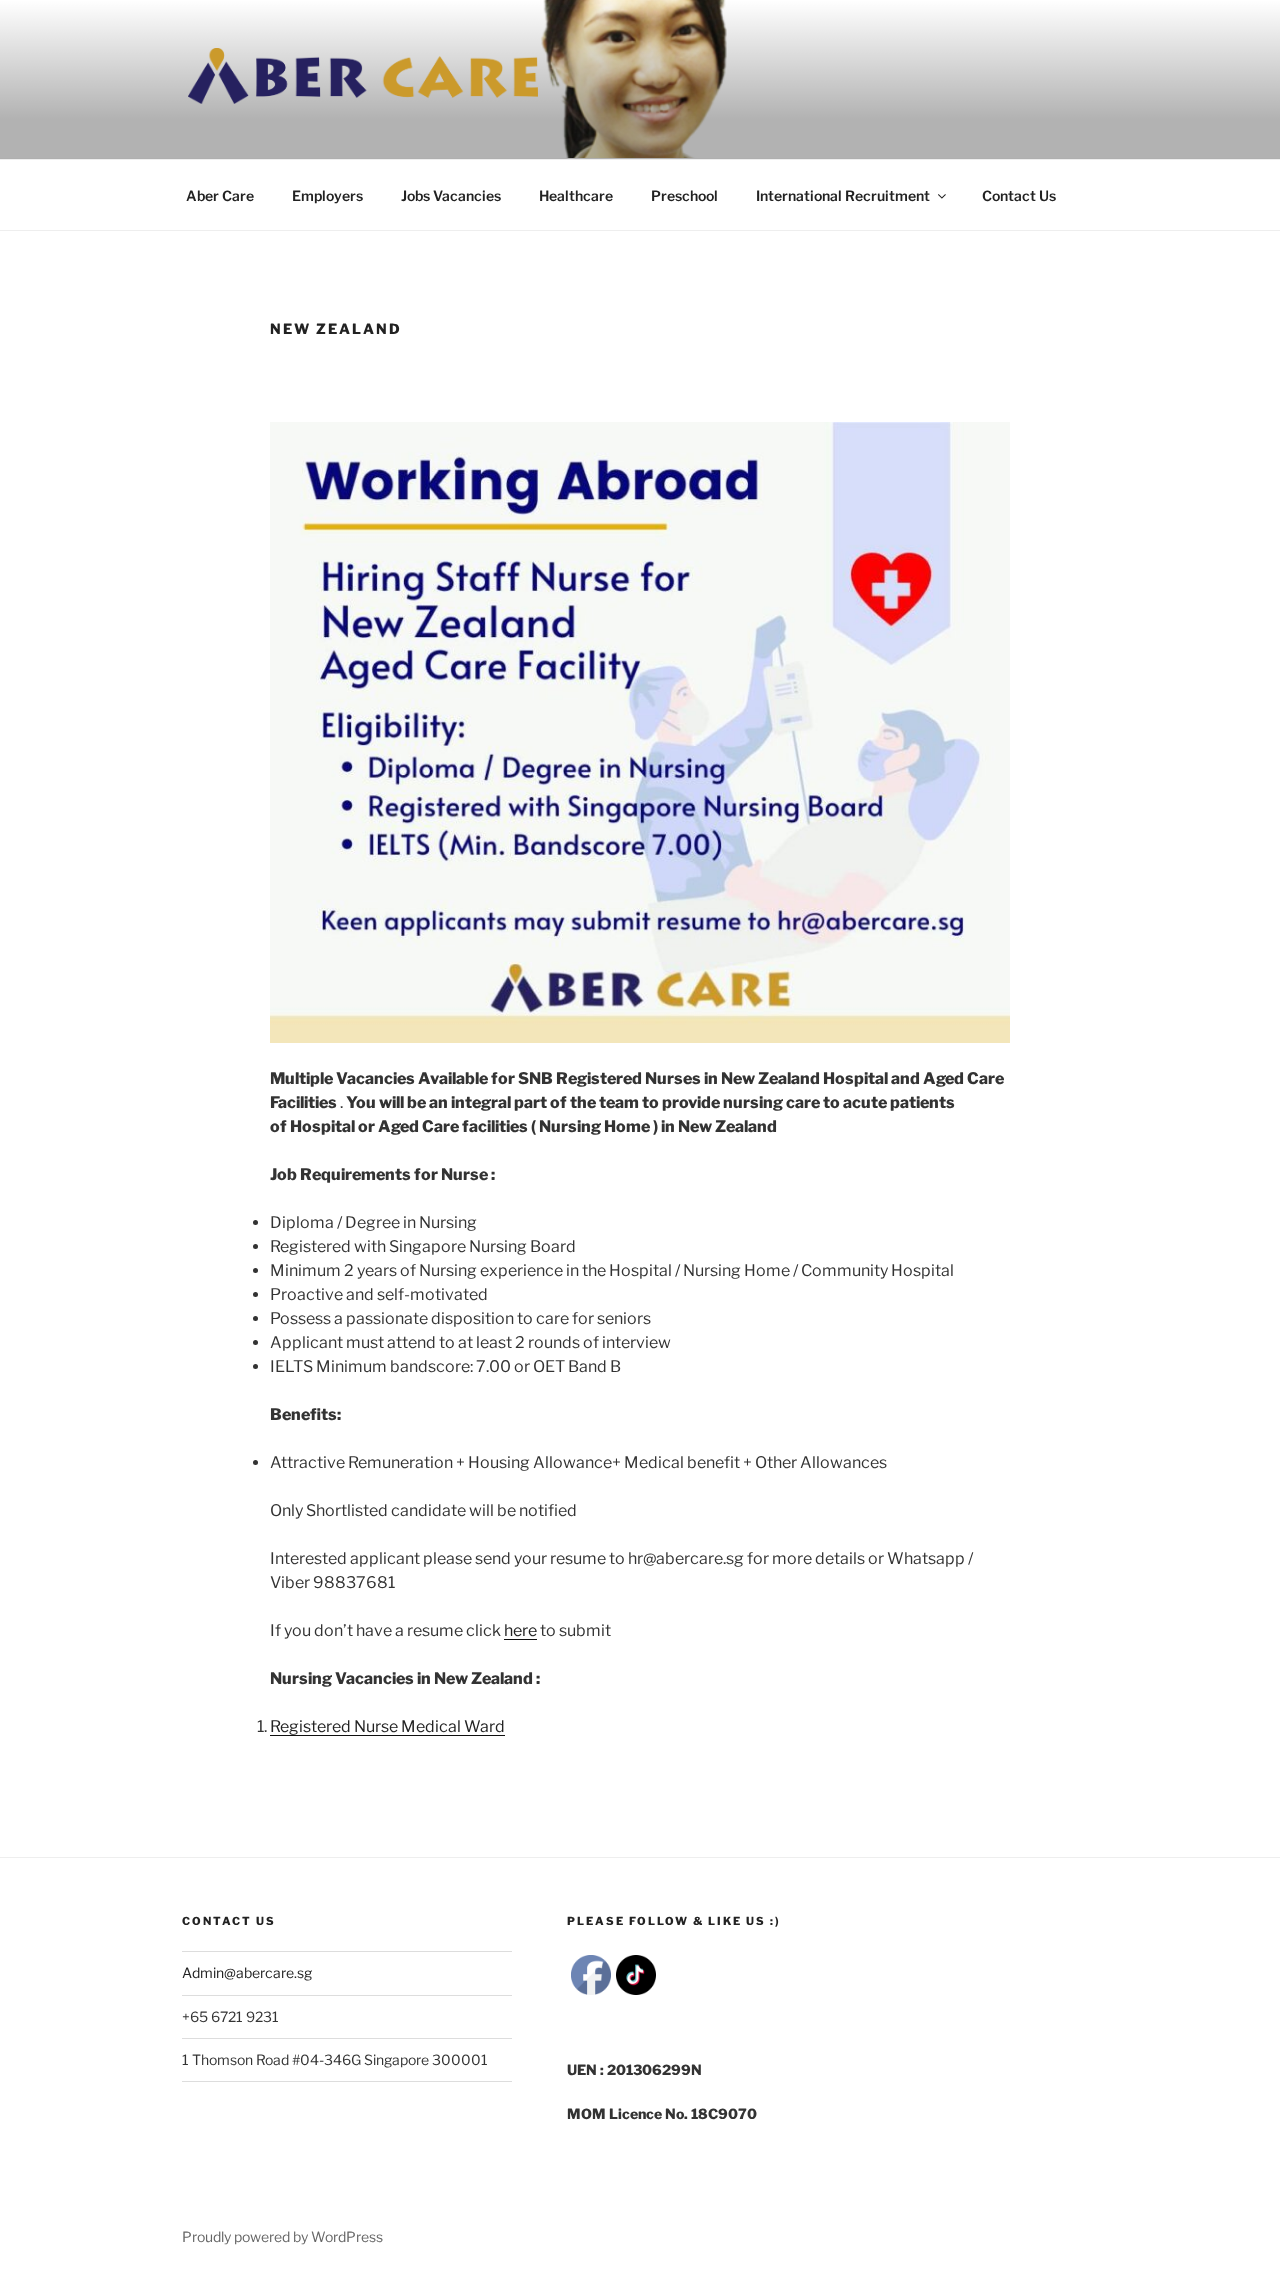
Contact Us (1019, 195)
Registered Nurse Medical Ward (387, 1726)
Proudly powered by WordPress (282, 2236)
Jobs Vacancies (451, 195)
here (520, 1630)
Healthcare (576, 195)
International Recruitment (843, 195)
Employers (327, 195)
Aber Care (220, 195)
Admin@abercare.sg (247, 1972)
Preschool (684, 195)
